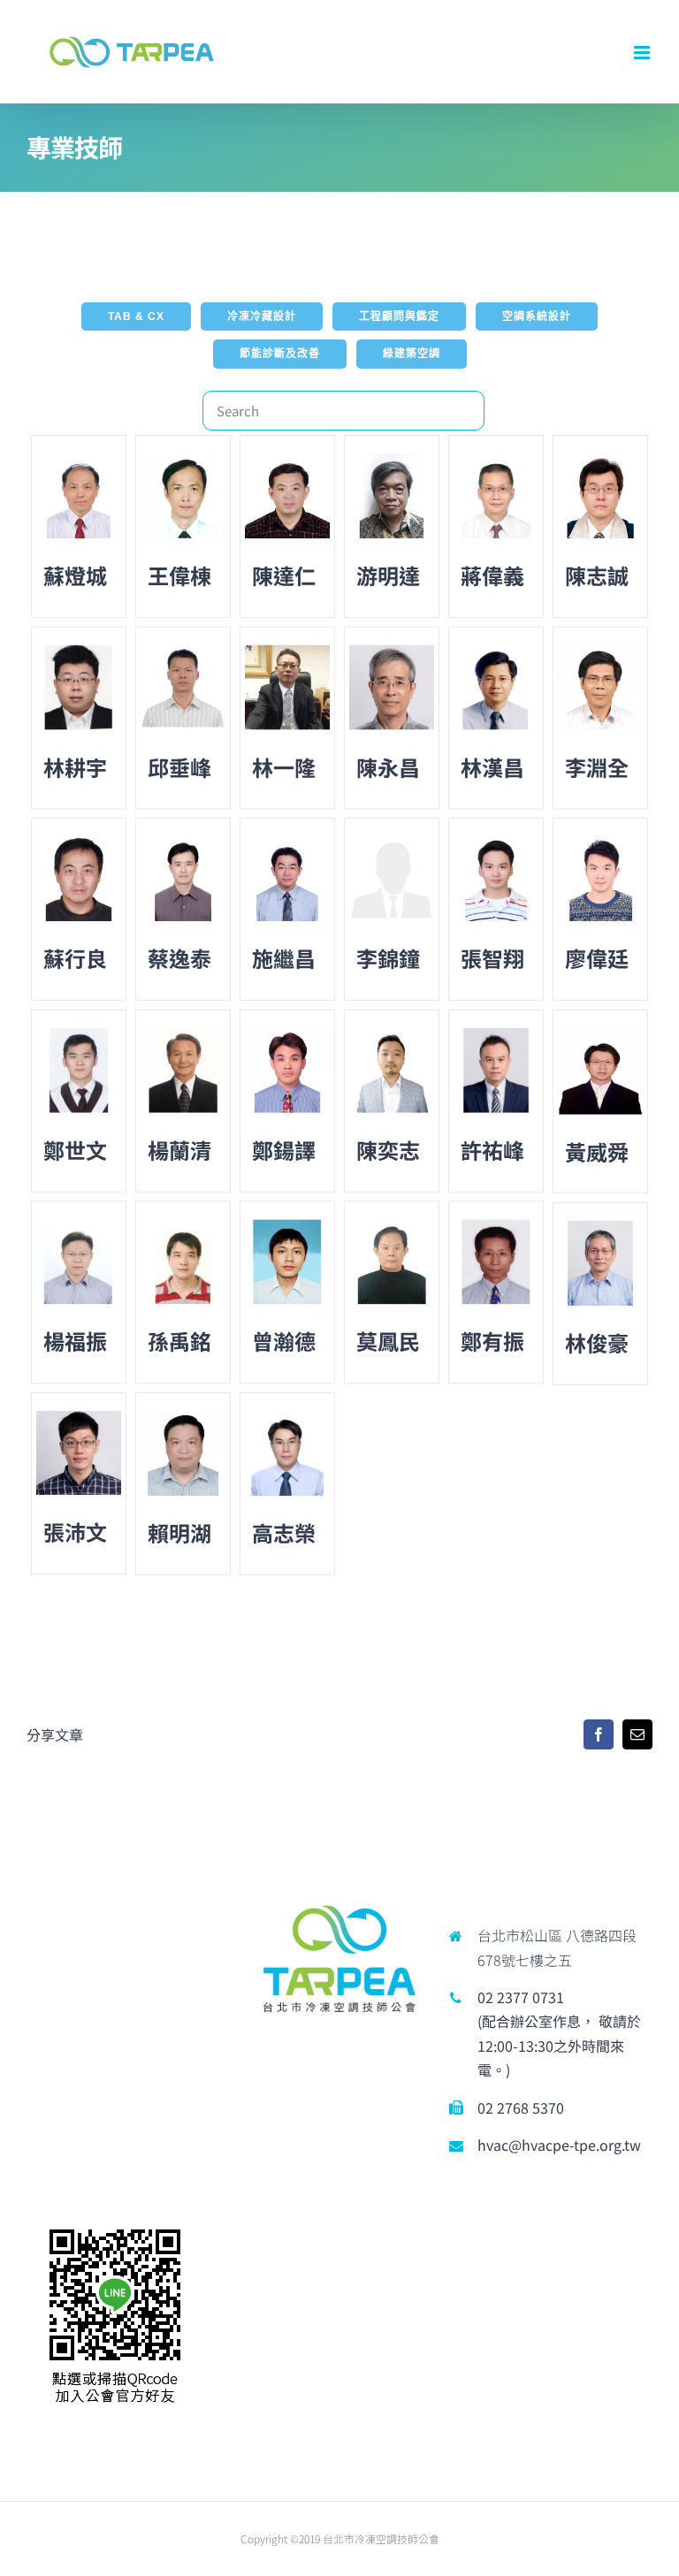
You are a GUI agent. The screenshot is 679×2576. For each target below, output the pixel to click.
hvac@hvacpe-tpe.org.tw (559, 2145)
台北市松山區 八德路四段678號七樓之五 (557, 1947)
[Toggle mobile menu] (643, 53)
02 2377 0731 (521, 1997)
